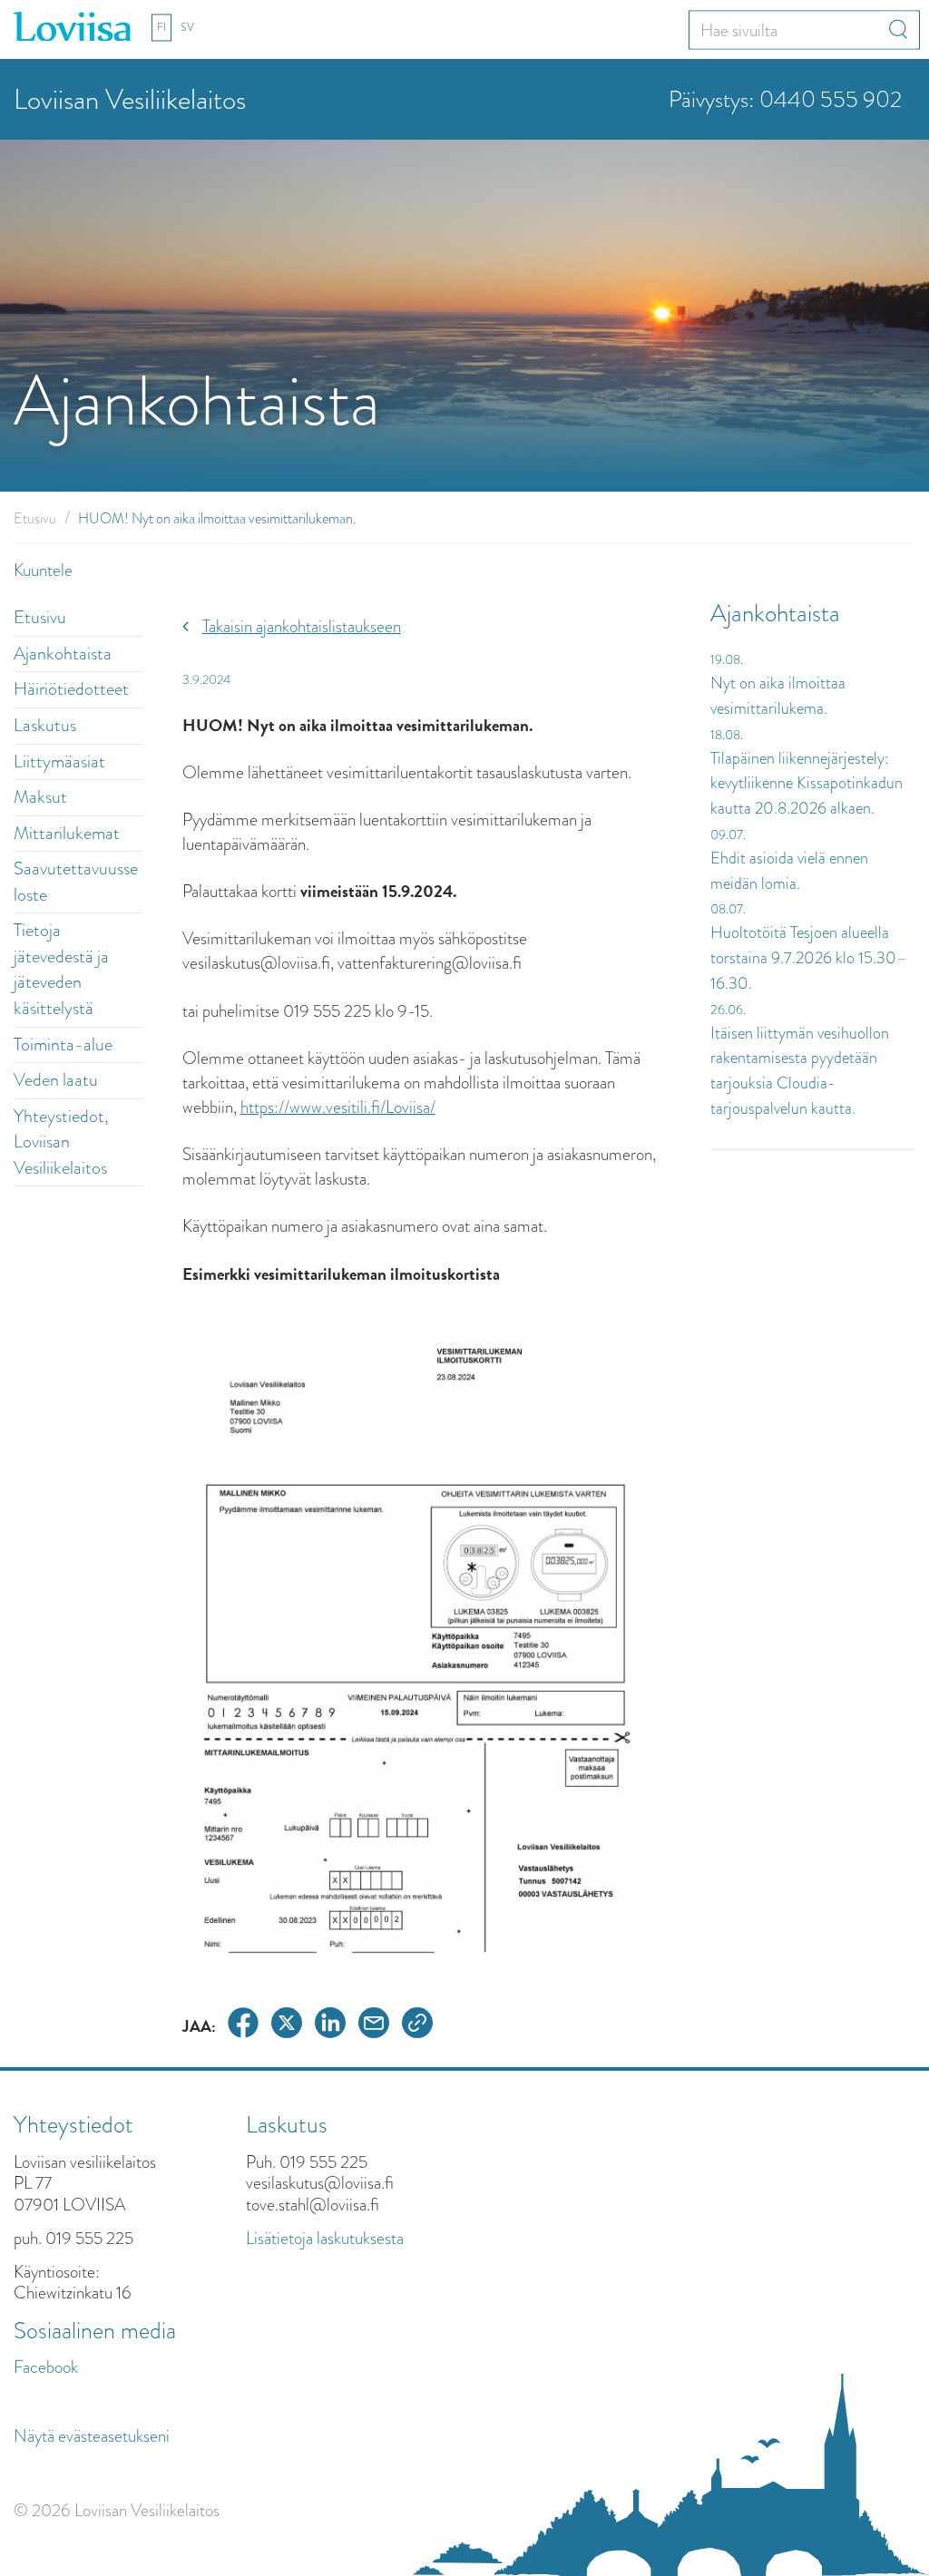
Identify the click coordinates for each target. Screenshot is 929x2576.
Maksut (40, 797)
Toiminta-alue (63, 1044)
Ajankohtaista (63, 654)
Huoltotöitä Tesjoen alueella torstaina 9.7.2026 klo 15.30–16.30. (809, 957)
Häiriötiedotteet (71, 689)
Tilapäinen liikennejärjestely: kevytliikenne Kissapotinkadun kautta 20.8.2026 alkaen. (807, 783)
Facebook (46, 2367)
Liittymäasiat (59, 761)
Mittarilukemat (67, 833)
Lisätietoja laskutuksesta (325, 2238)
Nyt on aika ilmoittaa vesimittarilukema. (778, 696)
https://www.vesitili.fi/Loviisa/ (338, 1107)
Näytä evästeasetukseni (92, 2436)
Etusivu (35, 518)
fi (161, 27)
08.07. (728, 909)
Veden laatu (56, 1080)
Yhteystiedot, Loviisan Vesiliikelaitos (61, 1142)
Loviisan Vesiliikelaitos (130, 99)
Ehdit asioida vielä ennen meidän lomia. (789, 871)
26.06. (728, 1010)
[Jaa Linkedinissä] (330, 2026)
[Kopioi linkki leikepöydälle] (417, 2026)
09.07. (728, 834)
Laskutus (45, 725)
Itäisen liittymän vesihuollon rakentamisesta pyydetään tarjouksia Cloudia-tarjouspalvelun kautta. (800, 1071)
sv (187, 27)
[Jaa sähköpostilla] (374, 2026)
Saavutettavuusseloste (76, 882)
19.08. (727, 659)
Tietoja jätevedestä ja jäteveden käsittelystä (61, 969)
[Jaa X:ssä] (287, 2026)
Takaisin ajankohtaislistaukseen (302, 626)
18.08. (727, 735)
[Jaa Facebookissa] (243, 2026)
